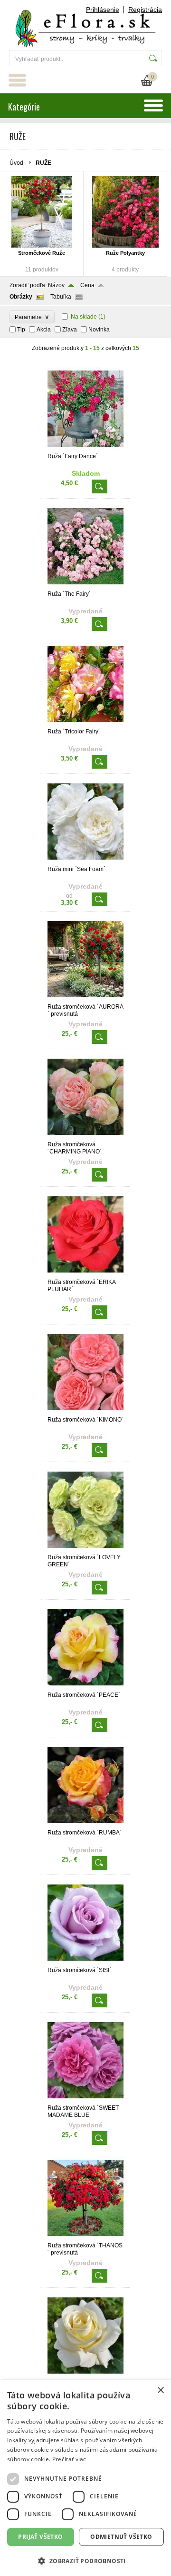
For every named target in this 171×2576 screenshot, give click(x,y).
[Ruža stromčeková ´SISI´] (85, 1963)
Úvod (16, 163)
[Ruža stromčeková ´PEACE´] (85, 1687)
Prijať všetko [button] (40, 2537)
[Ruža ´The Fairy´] (85, 586)
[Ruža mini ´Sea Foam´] (85, 862)
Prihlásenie (103, 10)
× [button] (160, 2391)
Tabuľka (61, 297)
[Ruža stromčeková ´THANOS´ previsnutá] (85, 2238)
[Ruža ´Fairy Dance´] (85, 449)
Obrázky (21, 297)
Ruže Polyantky (125, 253)
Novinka (99, 330)
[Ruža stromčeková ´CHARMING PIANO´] (85, 1137)
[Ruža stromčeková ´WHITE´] (85, 2376)
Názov (56, 285)
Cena (87, 285)
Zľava (70, 330)
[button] (85, 2561)
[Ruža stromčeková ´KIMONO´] (85, 1412)
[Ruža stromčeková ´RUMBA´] (85, 1825)
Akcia (44, 330)
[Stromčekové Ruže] (42, 212)
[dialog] (85, 2478)
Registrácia (145, 10)
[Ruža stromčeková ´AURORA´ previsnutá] (85, 999)
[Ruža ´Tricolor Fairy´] (85, 724)
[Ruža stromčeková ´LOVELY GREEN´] (85, 1550)
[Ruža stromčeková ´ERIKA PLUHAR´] (85, 1274)
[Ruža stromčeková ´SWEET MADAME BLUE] (85, 2100)
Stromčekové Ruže (42, 253)
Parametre (32, 317)
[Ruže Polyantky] (125, 212)
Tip (21, 330)
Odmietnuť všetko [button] (121, 2537)
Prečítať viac (69, 2459)
